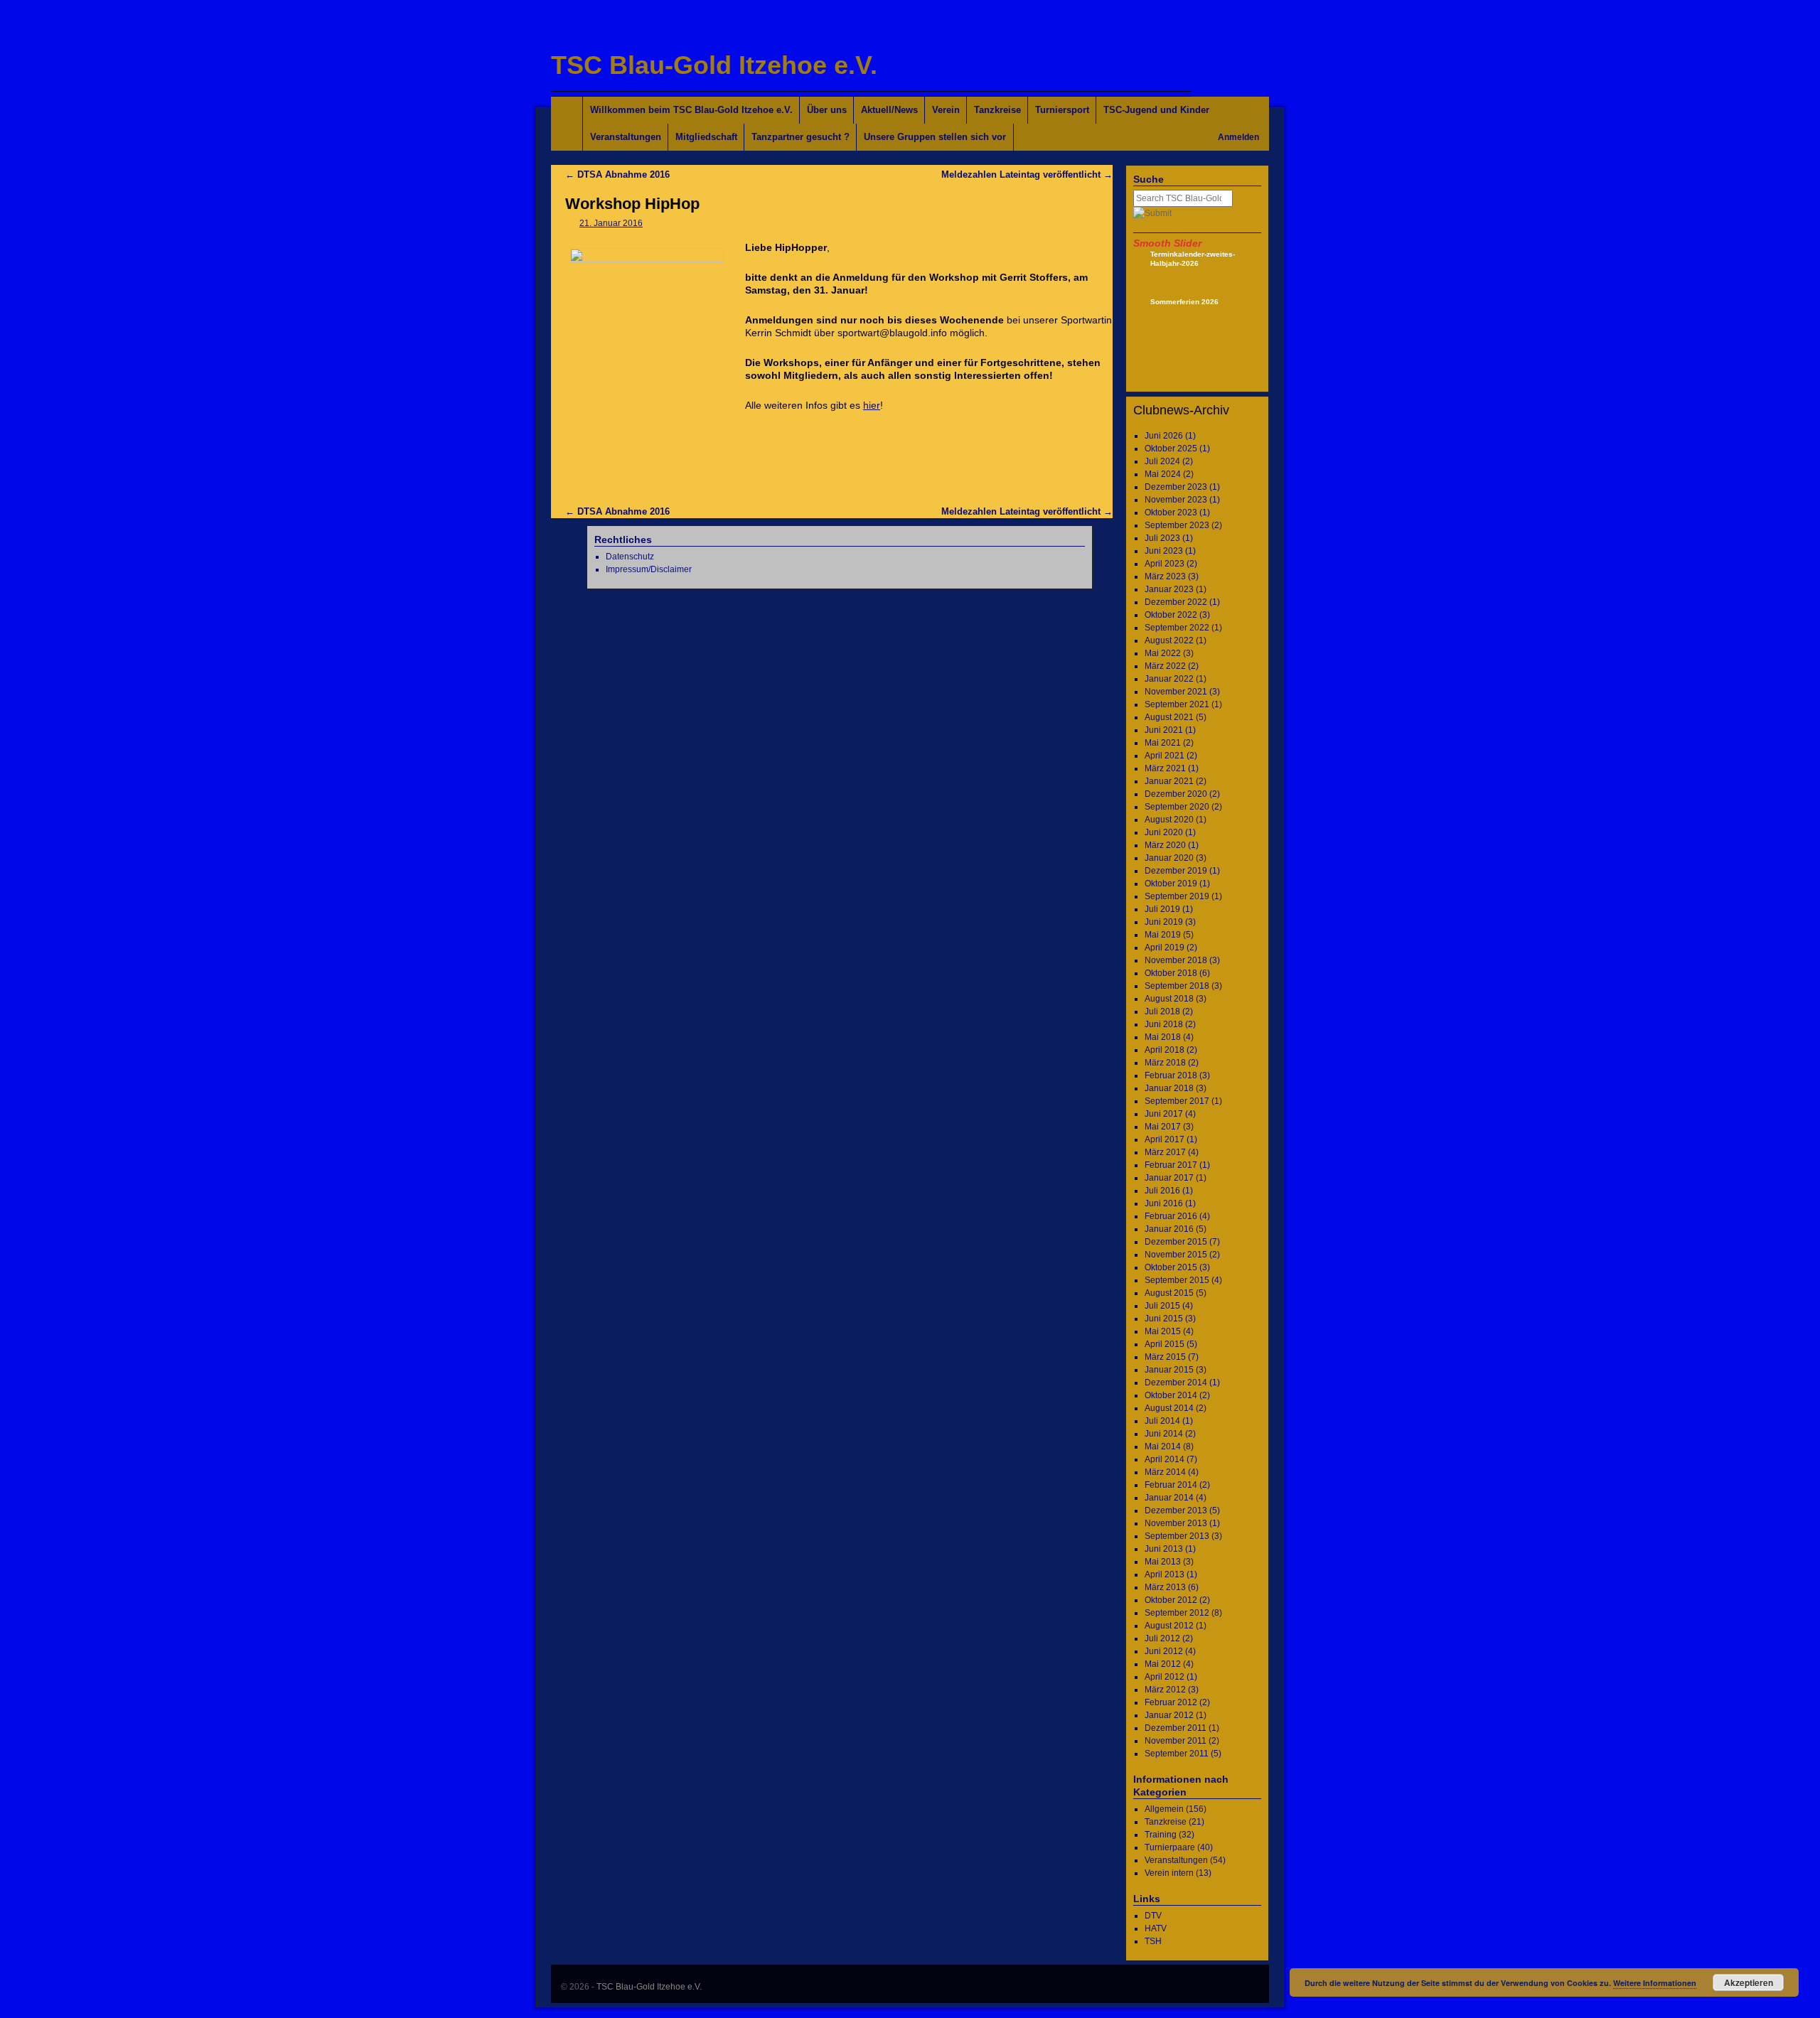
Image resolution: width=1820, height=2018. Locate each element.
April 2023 (1165, 564)
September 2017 (1177, 1101)
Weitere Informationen (1655, 1983)
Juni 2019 (1164, 922)
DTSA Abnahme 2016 (617, 175)
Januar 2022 (1169, 679)
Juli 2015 (1162, 1306)
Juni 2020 (1164, 832)
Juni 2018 (1164, 1024)
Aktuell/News (889, 110)
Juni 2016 (1164, 1203)
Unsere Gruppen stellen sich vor (935, 137)
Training (1161, 1835)
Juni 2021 (1164, 730)
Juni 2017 (1164, 1114)
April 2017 (1165, 1139)
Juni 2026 (1164, 436)
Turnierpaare (1170, 1847)
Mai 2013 (1163, 1562)
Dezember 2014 (1176, 1383)
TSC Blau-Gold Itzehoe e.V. (714, 65)
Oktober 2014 (1171, 1395)
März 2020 (1165, 845)
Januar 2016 (1169, 1229)
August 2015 (1169, 1293)
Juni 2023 (1164, 551)
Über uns (827, 110)
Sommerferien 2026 (1184, 302)
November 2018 (1176, 960)
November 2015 (1176, 1255)
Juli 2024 (1162, 461)
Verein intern (1169, 1873)
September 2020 (1177, 807)
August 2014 (1169, 1408)
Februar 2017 (1171, 1165)
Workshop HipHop (632, 204)
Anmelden (1238, 137)
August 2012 (1169, 1626)
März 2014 (1165, 1472)
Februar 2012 (1171, 1702)
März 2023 (1165, 576)
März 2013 (1165, 1587)
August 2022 (1169, 640)
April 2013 (1165, 1574)
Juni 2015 (1164, 1319)
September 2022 (1177, 628)
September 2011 (1177, 1754)
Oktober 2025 (1171, 449)
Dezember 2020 (1176, 794)
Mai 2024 (1163, 474)
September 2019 (1177, 896)
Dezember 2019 (1176, 871)
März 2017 (1165, 1152)
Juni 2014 (1164, 1434)
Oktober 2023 (1171, 512)
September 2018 (1177, 986)
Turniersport (1062, 110)
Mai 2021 (1163, 743)
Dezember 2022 (1176, 602)
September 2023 (1177, 525)
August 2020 (1169, 820)
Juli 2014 (1162, 1421)
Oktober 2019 (1171, 884)
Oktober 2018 (1171, 973)
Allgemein (1164, 1809)
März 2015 (1165, 1357)
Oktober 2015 (1171, 1267)
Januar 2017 (1169, 1178)
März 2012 (1165, 1690)
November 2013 (1176, 1523)
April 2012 (1165, 1677)
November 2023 (1176, 500)
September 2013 (1177, 1536)
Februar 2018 (1171, 1075)
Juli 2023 (1162, 538)
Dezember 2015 (1176, 1242)
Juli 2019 (1162, 909)
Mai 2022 (1163, 653)
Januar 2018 (1169, 1088)
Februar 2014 (1171, 1485)
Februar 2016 (1171, 1216)
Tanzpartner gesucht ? (801, 137)
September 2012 (1177, 1613)
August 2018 (1169, 999)
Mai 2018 (1163, 1037)
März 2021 (1165, 768)
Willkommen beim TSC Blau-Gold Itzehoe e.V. (691, 110)
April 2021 (1165, 756)
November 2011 (1176, 1741)
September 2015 (1177, 1280)
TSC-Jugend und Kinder (1156, 110)
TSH (1153, 1941)
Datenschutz (630, 557)
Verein (946, 110)
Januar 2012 (1169, 1715)
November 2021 (1176, 692)
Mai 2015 (1163, 1331)
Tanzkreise (997, 110)
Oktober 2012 (1171, 1600)
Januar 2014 (1169, 1498)
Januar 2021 (1169, 781)
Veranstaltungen (626, 137)
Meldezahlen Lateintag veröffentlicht (1027, 175)
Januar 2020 (1169, 858)
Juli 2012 (1162, 1638)
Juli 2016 (1162, 1191)
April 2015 (1165, 1344)
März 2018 (1165, 1063)
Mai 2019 (1163, 935)
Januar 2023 (1169, 589)
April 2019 (1165, 948)
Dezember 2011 (1176, 1728)
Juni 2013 (1164, 1549)
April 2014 (1165, 1459)
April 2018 (1165, 1050)
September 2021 (1177, 704)
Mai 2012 (1163, 1664)
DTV (1153, 1916)
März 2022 (1165, 666)
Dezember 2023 (1176, 487)
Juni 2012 (1164, 1651)
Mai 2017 (1163, 1127)
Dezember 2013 (1176, 1510)
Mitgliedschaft (706, 137)
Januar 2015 (1169, 1370)
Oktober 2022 (1171, 615)
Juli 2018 (1162, 1011)
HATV (1156, 1928)
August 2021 (1169, 717)
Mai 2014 (1163, 1447)
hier (872, 405)
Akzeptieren (1749, 1982)
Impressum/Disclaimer (649, 569)
